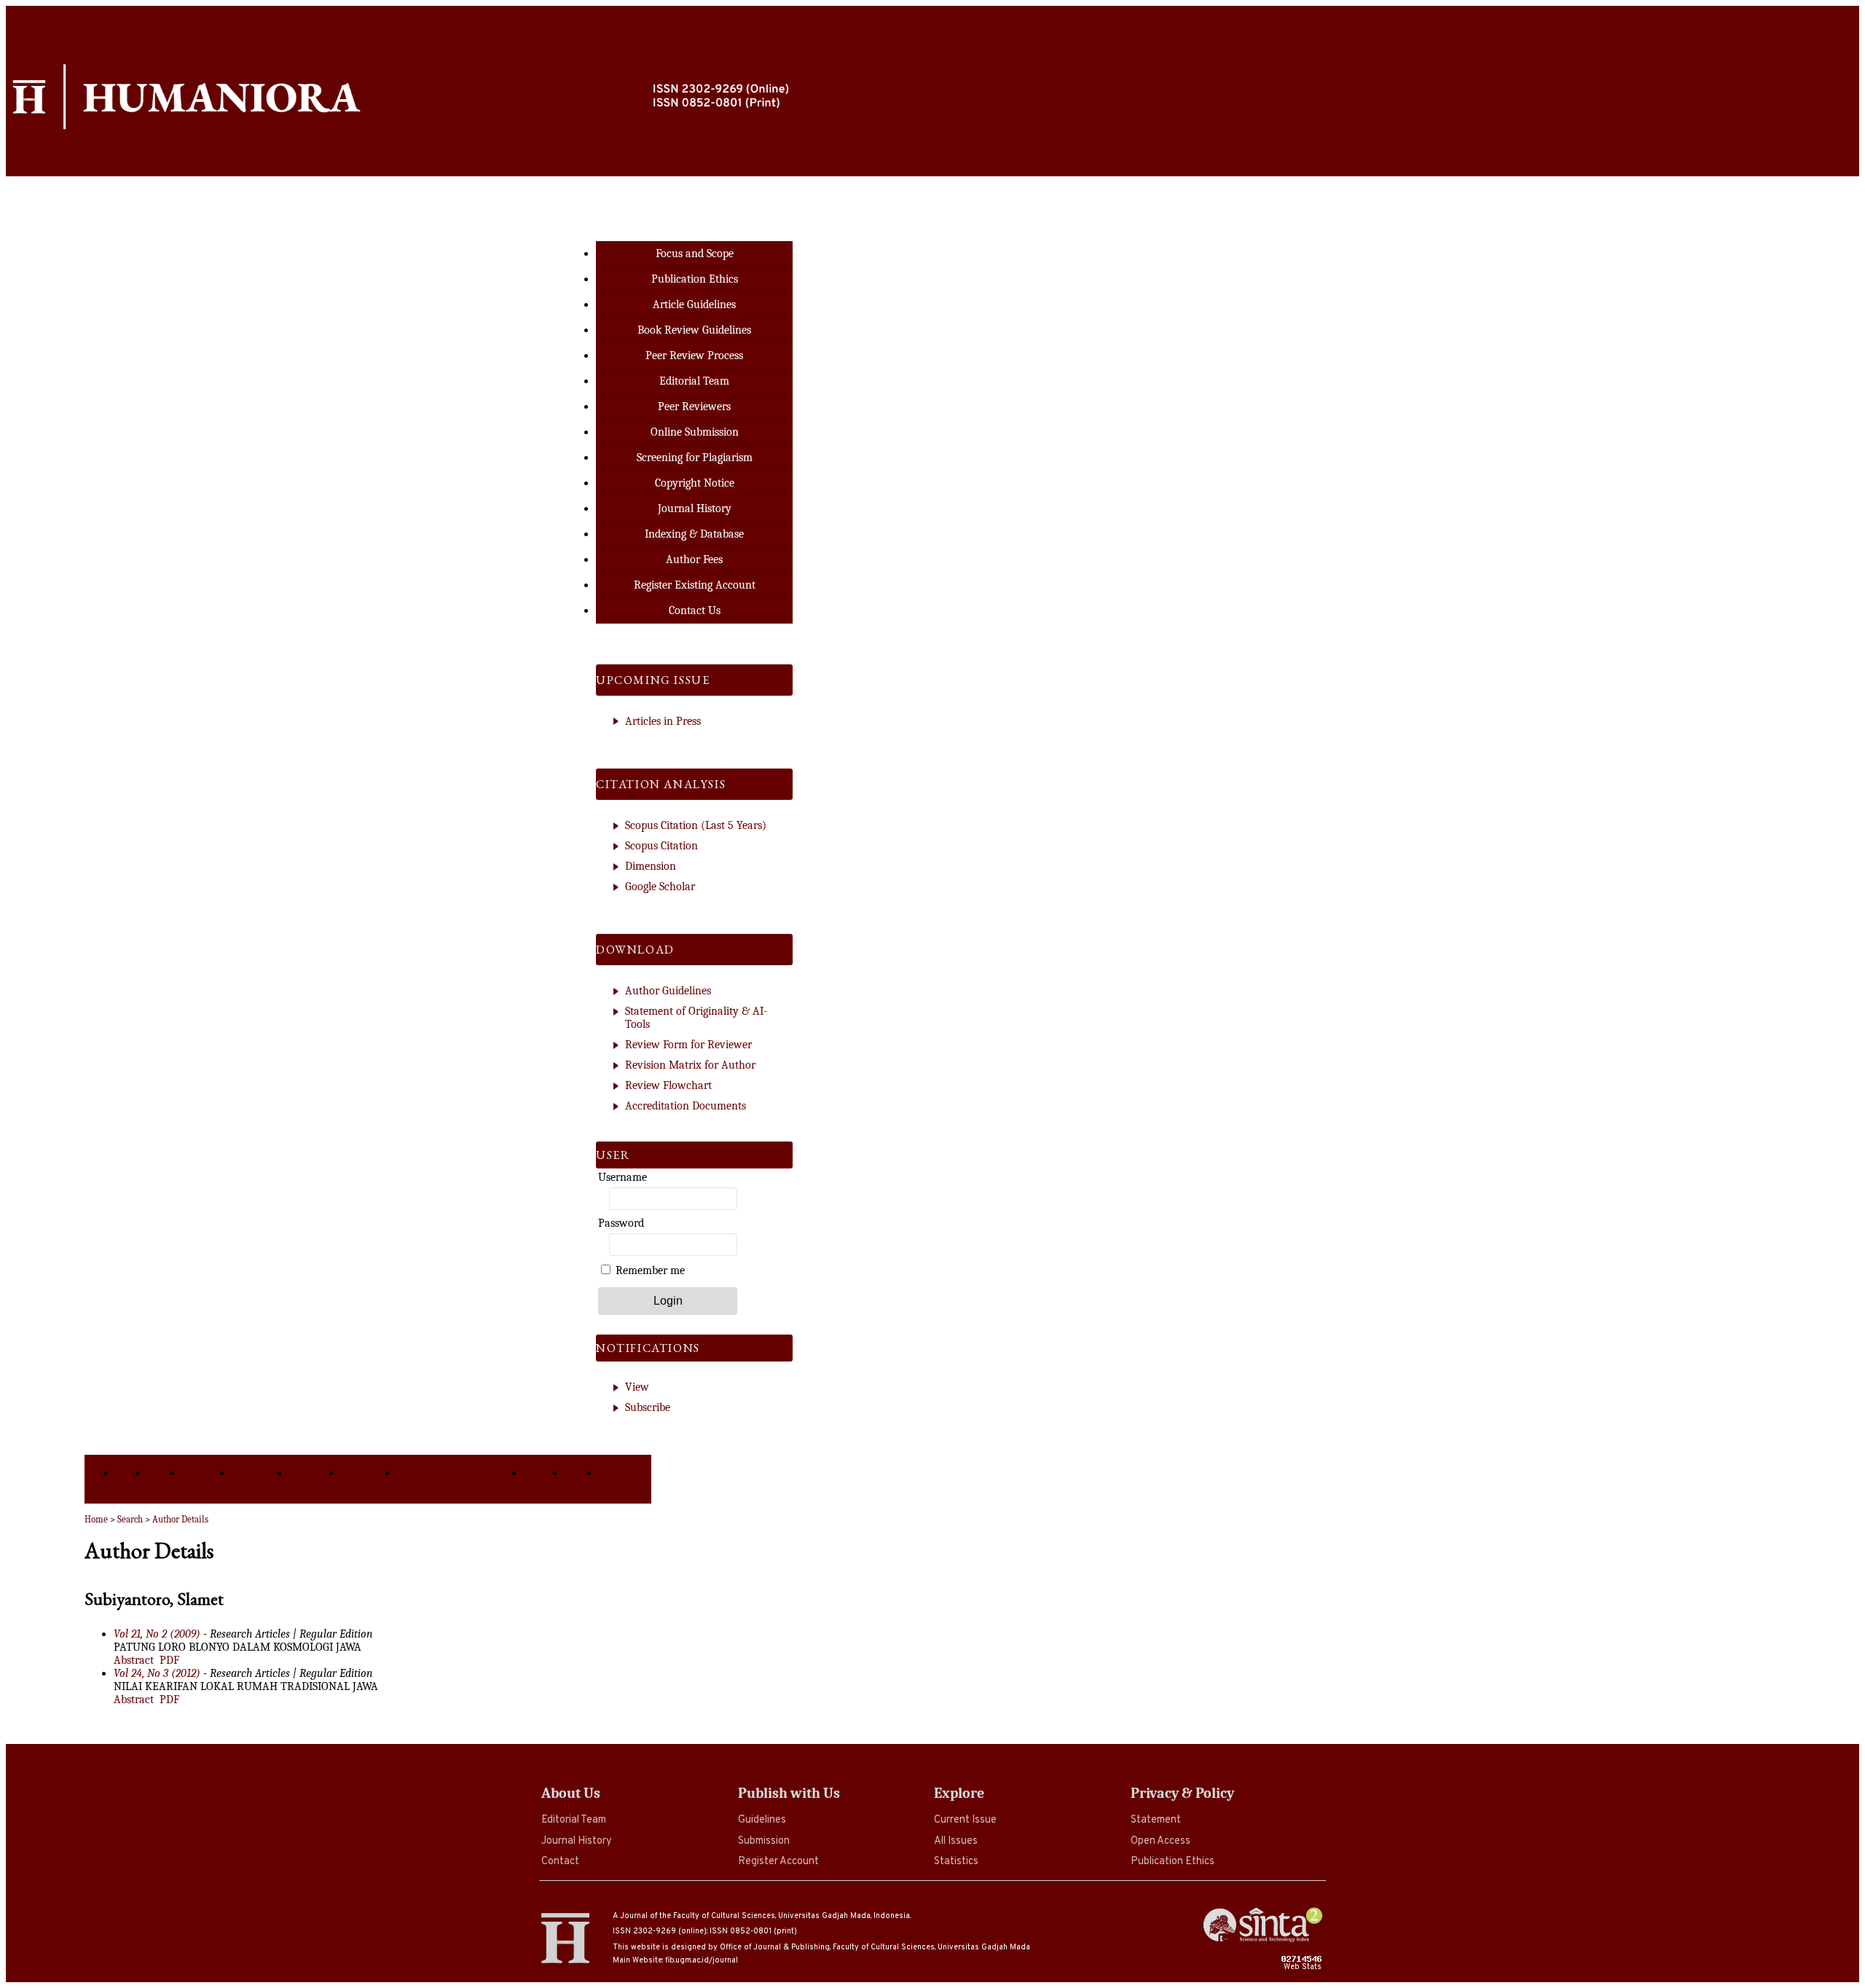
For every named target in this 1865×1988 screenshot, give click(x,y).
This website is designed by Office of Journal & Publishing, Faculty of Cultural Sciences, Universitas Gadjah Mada (821, 1947)
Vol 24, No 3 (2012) (157, 1673)
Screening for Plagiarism (695, 457)
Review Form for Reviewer (688, 1045)
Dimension (651, 866)
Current (207, 1473)
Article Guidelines (694, 305)
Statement (1156, 1820)
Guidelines (762, 1820)
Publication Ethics (1173, 1862)
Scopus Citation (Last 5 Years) (696, 825)
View (637, 1387)
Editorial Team (574, 1820)
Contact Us (695, 610)
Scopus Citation (661, 846)
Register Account (778, 1862)
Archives (315, 1473)
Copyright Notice (695, 483)
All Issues (956, 1841)
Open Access (1161, 1841)
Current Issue (965, 1820)
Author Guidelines (668, 991)
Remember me (650, 1270)
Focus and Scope (695, 254)
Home (131, 1473)
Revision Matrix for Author (690, 1065)
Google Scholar (660, 887)
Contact (560, 1862)
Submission (764, 1841)
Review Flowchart (668, 1085)
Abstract (134, 1660)
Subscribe (648, 1407)
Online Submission (695, 432)
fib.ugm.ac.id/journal (702, 1960)
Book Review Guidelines (694, 330)
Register (624, 1473)
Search (544, 1473)
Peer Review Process (694, 355)
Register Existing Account (695, 585)
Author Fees (694, 559)
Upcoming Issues (260, 1480)
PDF (169, 1660)
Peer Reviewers (694, 406)
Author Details (180, 1519)
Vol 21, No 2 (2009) (157, 1634)
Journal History (577, 1841)
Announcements (461, 1473)
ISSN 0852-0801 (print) (753, 1931)
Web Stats (1304, 1967)
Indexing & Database (694, 534)
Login (582, 1473)
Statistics (956, 1862)
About (165, 1473)
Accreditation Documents (686, 1106)
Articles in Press (663, 721)
